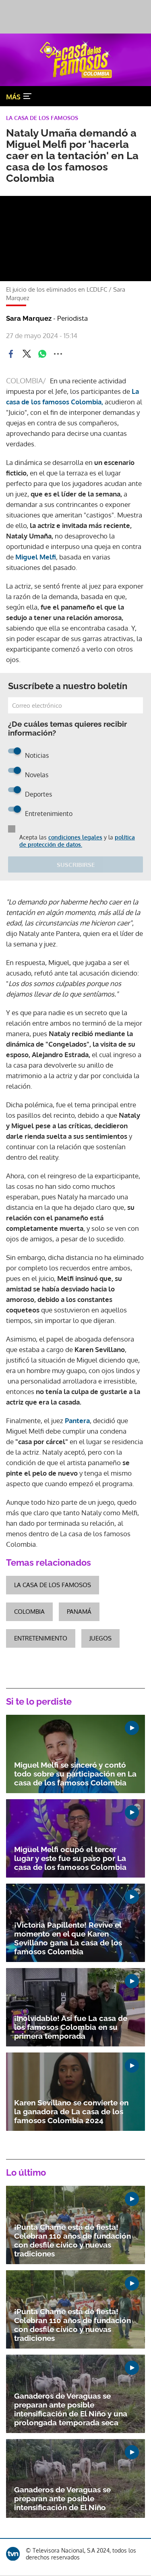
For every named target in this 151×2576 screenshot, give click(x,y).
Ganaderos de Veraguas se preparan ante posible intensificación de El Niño (62, 2498)
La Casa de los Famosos (53, 1585)
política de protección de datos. (77, 841)
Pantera (77, 1420)
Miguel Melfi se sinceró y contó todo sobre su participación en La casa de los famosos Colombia (75, 1774)
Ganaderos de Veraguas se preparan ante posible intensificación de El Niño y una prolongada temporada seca (71, 2409)
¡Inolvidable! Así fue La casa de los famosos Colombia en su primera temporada (71, 2027)
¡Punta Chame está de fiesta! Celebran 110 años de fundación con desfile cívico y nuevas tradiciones (72, 2240)
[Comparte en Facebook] (11, 354)
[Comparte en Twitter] (27, 354)
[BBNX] (13, 2554)
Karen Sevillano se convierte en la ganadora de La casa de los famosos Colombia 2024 (71, 2111)
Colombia (29, 1612)
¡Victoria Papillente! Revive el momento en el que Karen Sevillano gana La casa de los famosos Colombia (68, 1938)
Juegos (100, 1638)
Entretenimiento (41, 1638)
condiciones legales (75, 837)
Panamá (79, 1612)
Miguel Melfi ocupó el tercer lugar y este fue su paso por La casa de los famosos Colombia (70, 1858)
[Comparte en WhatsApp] (42, 354)
